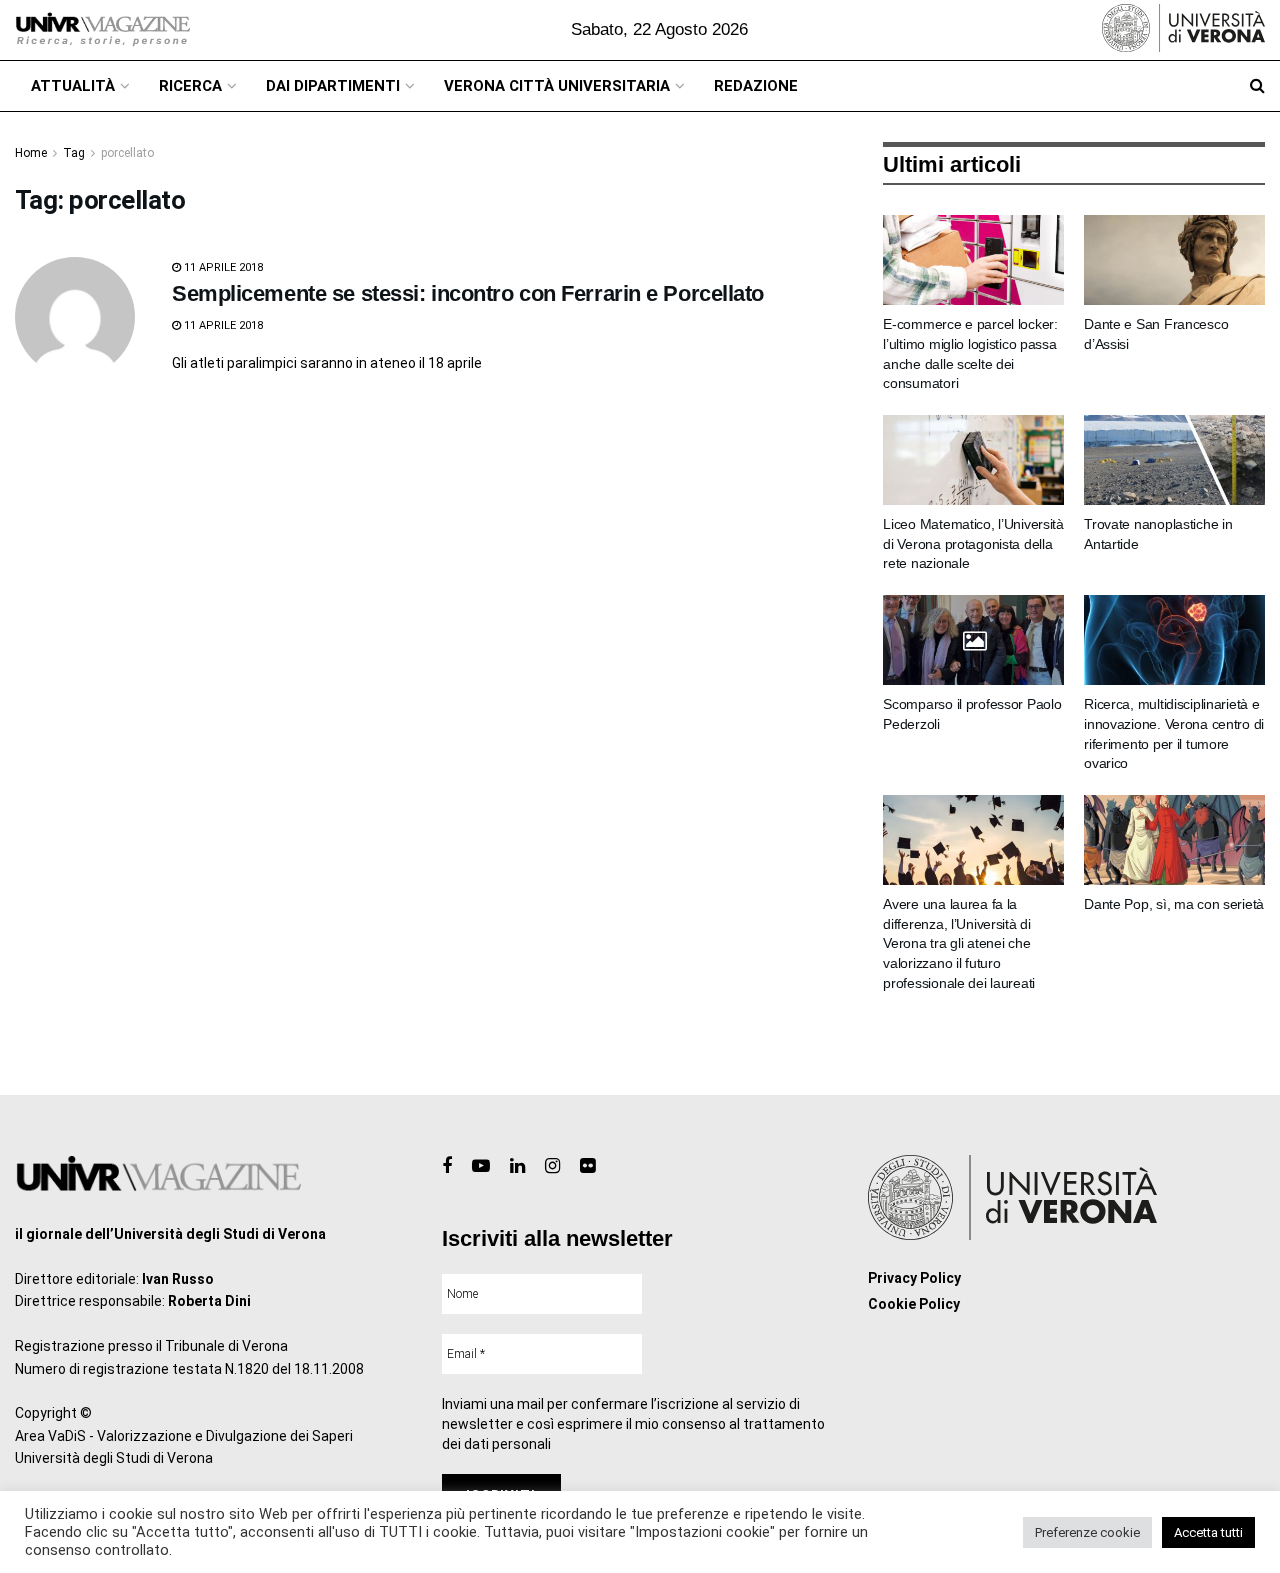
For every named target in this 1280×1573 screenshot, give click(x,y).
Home (31, 153)
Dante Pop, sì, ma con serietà (1174, 904)
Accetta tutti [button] (1208, 1532)
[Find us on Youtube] (481, 1166)
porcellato (127, 153)
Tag (74, 153)
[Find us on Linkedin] (517, 1166)
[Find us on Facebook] (447, 1166)
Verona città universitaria (557, 86)
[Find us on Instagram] (552, 1166)
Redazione (756, 86)
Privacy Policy (914, 1278)
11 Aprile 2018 (222, 267)
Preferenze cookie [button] (1087, 1532)
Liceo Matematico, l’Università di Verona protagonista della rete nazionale (973, 543)
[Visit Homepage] (102, 30)
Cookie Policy (914, 1304)
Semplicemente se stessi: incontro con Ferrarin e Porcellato (468, 293)
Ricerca (190, 86)
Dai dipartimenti (333, 86)
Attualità (73, 86)
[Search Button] (1257, 86)
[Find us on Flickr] (587, 1166)
